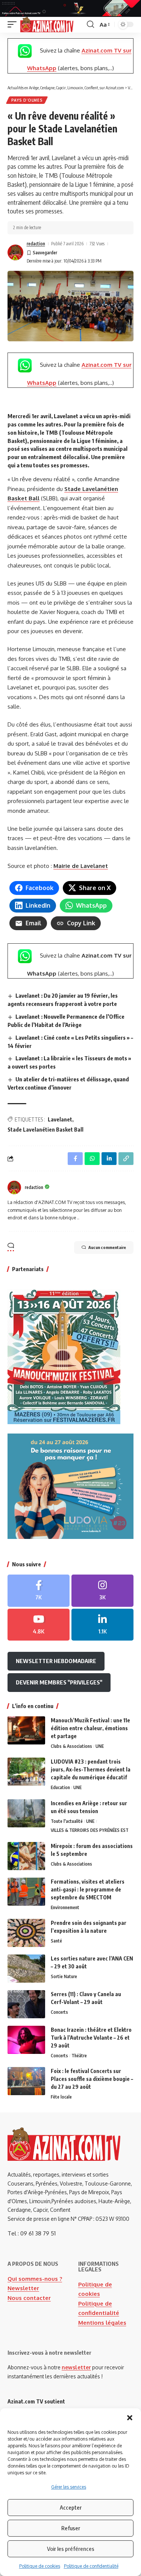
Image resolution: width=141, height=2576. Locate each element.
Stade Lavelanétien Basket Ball (45, 1130)
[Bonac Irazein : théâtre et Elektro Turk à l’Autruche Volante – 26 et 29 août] (26, 2040)
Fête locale (61, 2097)
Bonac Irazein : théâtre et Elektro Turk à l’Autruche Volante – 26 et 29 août (91, 2038)
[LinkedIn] (102, 1625)
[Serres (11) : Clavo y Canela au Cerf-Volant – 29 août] (26, 2004)
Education (60, 1787)
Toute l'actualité (67, 1821)
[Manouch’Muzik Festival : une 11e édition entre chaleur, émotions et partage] (26, 1730)
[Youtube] (39, 1625)
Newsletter (23, 2288)
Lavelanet (60, 1119)
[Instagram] (102, 1591)
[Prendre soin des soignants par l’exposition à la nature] (26, 1933)
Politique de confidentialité (91, 2566)
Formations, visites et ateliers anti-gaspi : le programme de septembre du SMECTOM (88, 1889)
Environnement (65, 1907)
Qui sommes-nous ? (35, 2279)
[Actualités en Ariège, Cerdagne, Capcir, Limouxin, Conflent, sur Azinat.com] (47, 25)
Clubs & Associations (71, 1746)
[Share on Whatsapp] (92, 1159)
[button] (130, 2418)
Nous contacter (29, 2298)
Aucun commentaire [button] (107, 1247)
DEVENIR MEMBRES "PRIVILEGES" (59, 1682)
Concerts (59, 2012)
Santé (56, 1941)
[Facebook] (39, 1591)
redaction (36, 244)
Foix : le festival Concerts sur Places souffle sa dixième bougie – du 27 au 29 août (92, 2079)
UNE (100, 1746)
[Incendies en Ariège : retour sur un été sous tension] (26, 1813)
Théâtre (79, 2056)
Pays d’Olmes (27, 100)
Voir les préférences (71, 2549)
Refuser (71, 2528)
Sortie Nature (64, 1976)
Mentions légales (102, 2323)
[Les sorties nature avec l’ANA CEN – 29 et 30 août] (26, 1969)
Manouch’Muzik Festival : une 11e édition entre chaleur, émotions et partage (90, 1728)
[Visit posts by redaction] (15, 252)
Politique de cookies (40, 2566)
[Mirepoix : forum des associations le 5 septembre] (26, 1856)
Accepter (71, 2507)
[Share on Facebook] (75, 1159)
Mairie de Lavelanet (81, 866)
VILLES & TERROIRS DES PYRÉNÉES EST (90, 1830)
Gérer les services (69, 2487)
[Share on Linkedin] (109, 1159)
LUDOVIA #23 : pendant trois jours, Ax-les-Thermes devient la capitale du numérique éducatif (91, 1769)
